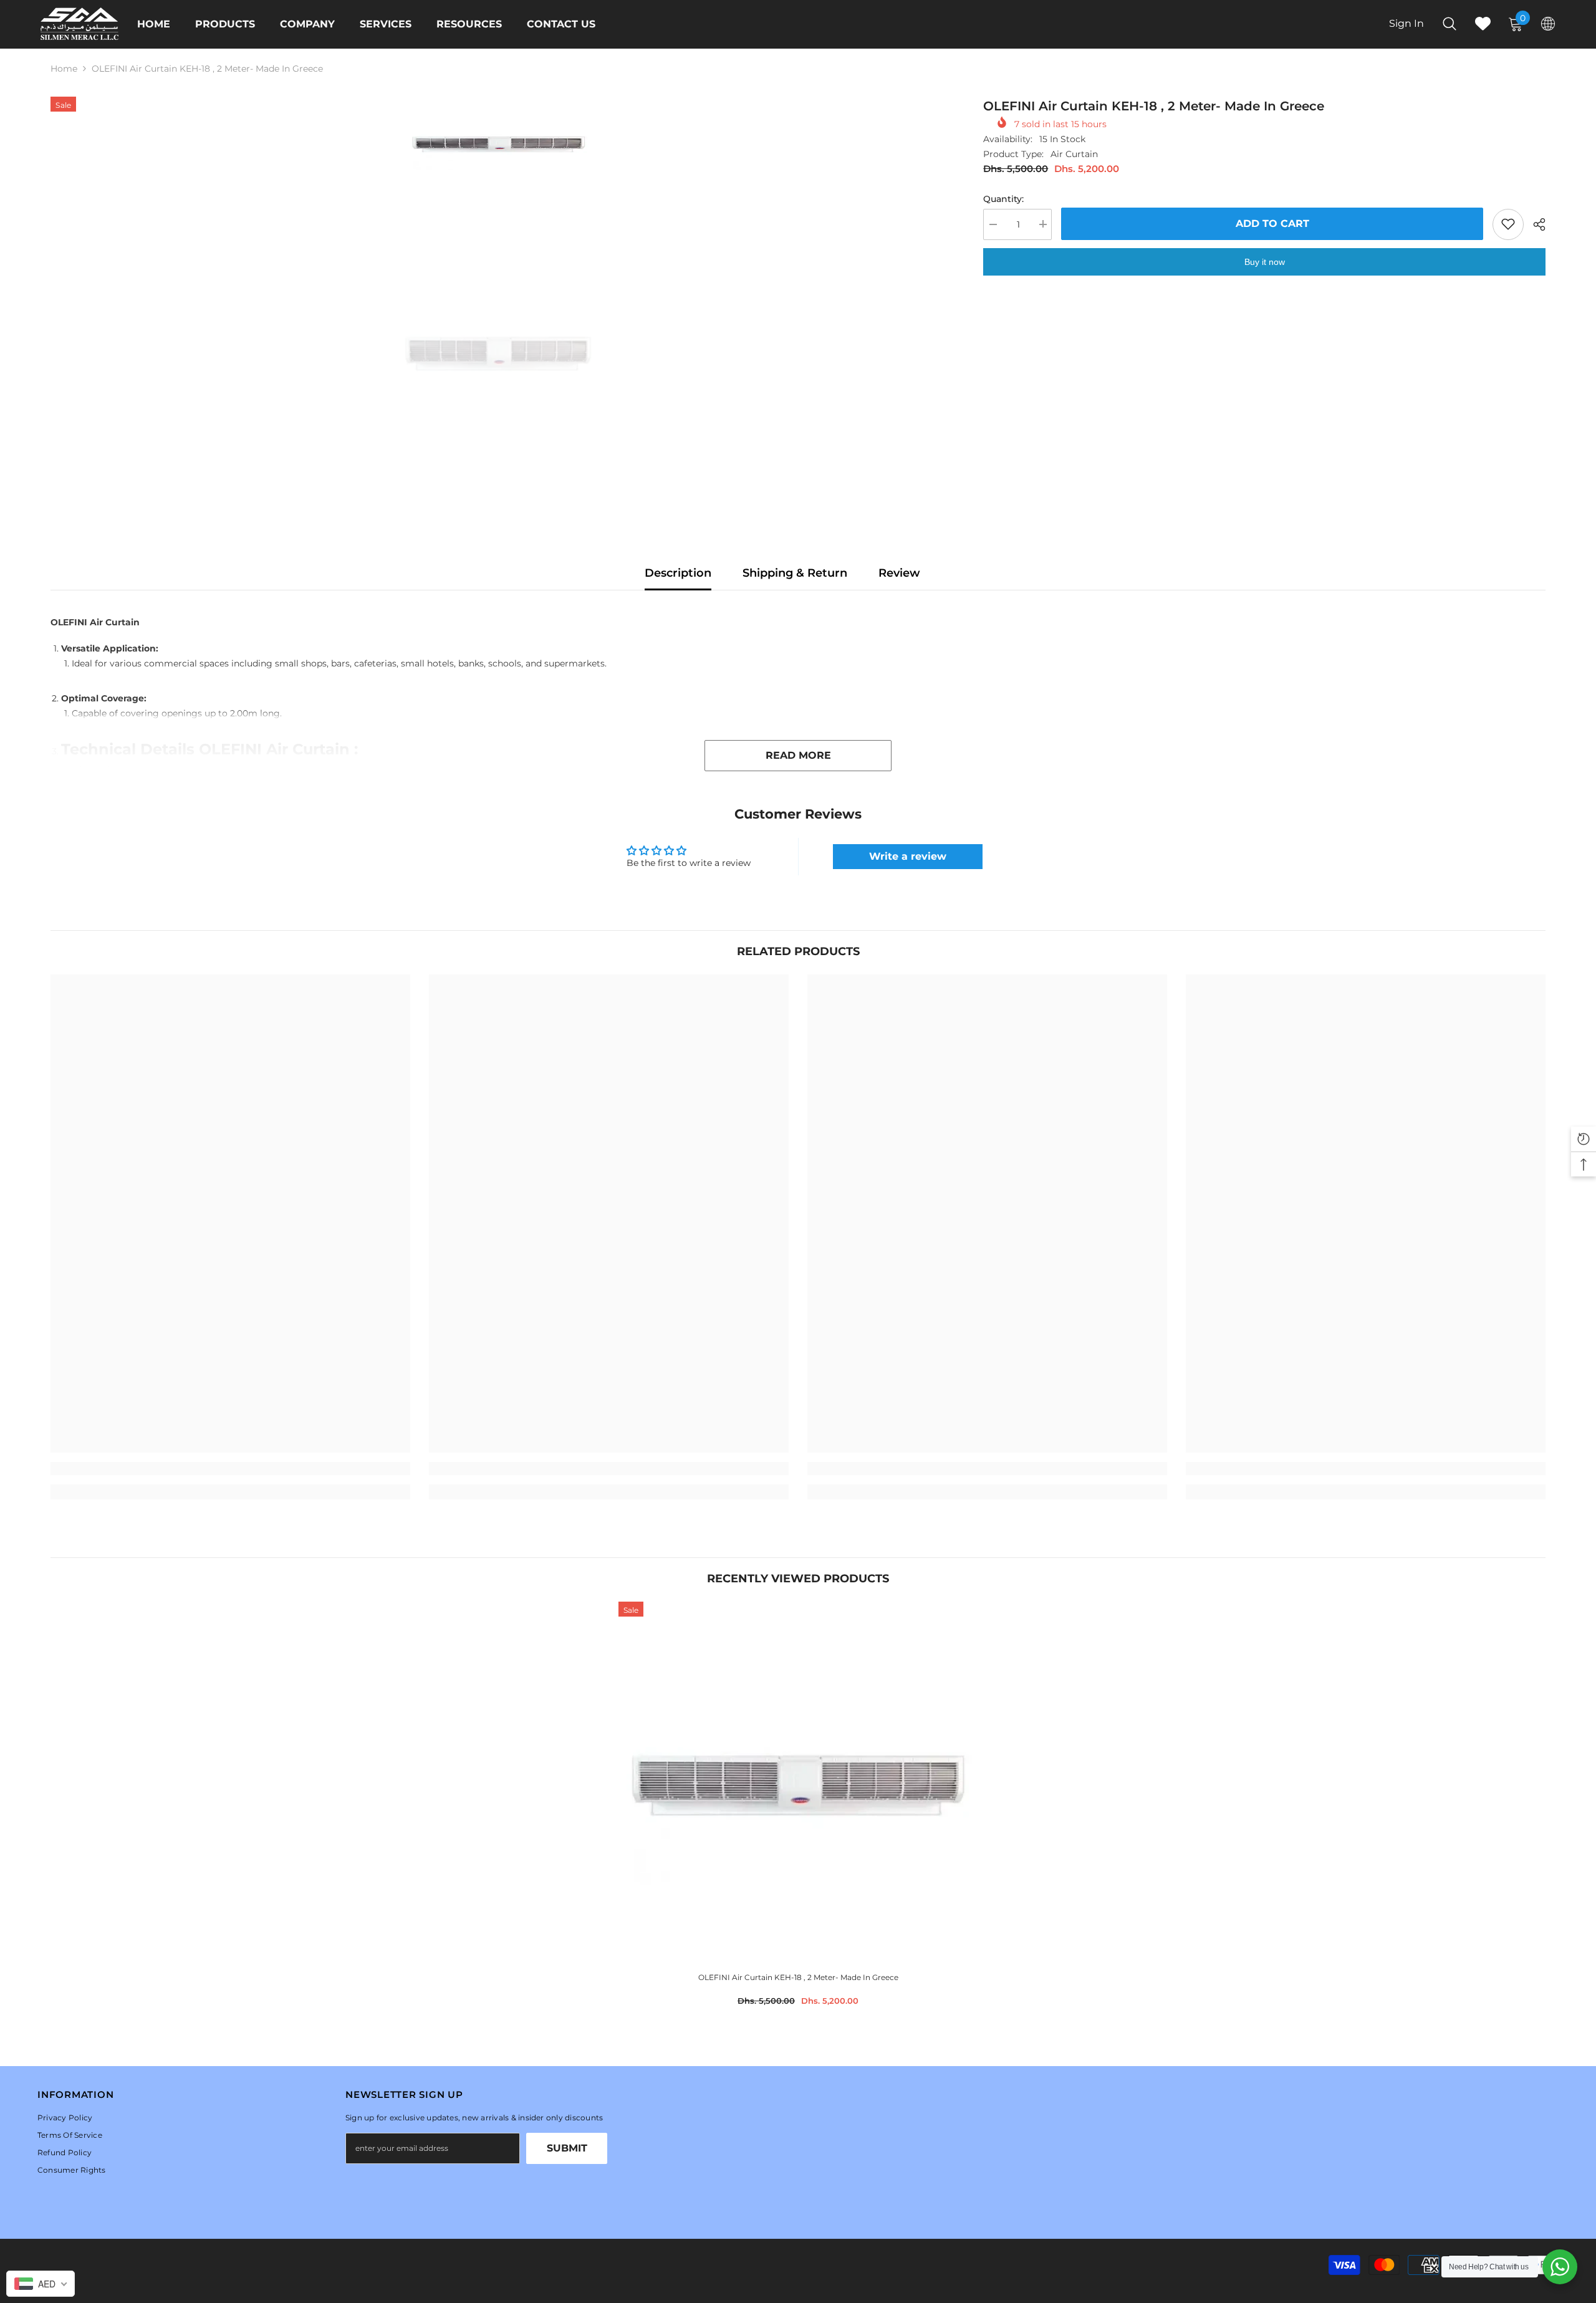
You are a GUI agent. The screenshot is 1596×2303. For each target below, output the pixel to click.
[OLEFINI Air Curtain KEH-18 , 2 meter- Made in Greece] (798, 1781)
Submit (567, 2148)
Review (899, 573)
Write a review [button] (908, 856)
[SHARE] (1535, 224)
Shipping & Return (795, 573)
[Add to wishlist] (1508, 224)
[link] (230, 1469)
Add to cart (1272, 223)
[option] (498, 143)
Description (678, 573)
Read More (798, 755)
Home (64, 69)
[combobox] (41, 2284)
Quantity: (1003, 198)
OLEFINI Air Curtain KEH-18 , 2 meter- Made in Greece (798, 1977)
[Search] (1449, 23)
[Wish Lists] (1483, 23)
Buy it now (1265, 261)
